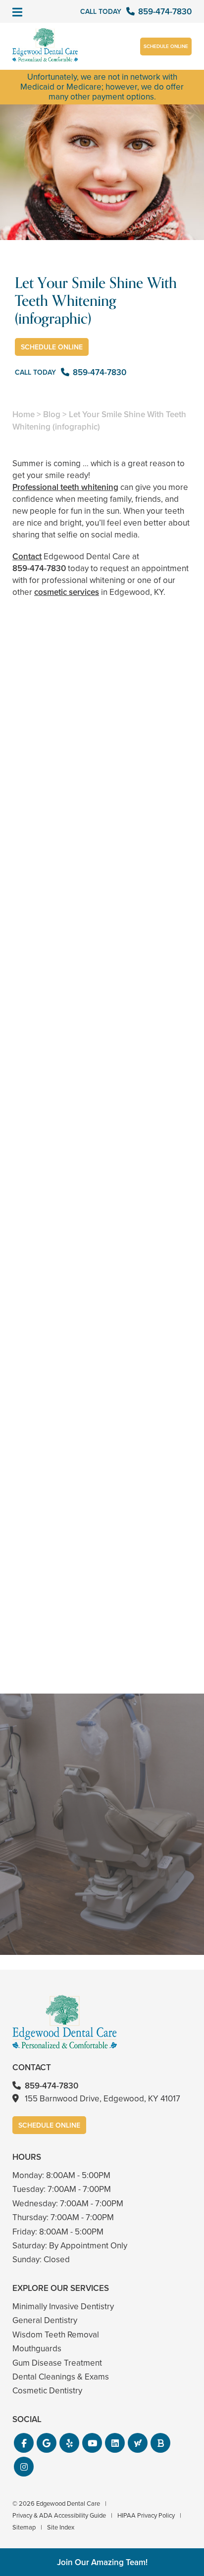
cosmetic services (67, 592)
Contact (27, 557)
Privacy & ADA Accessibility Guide (59, 2515)
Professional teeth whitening (65, 487)
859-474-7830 (39, 568)
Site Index (61, 2527)
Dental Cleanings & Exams (61, 2377)
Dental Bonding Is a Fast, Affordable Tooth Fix (102, 1455)
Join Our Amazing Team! (102, 2562)
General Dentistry (45, 2320)
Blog (52, 414)
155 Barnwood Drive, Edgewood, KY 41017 (102, 2099)
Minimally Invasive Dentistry (63, 2307)
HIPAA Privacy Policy (146, 2515)
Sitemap (24, 2527)
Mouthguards (37, 2349)
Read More (42, 1300)
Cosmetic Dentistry (47, 2391)
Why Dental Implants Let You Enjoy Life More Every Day (102, 1636)
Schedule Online (166, 46)
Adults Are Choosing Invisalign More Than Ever (102, 1273)
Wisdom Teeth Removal (56, 2335)
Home (24, 414)
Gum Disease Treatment (57, 2363)
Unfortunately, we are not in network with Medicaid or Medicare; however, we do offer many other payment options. (102, 87)
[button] (24, 2443)
